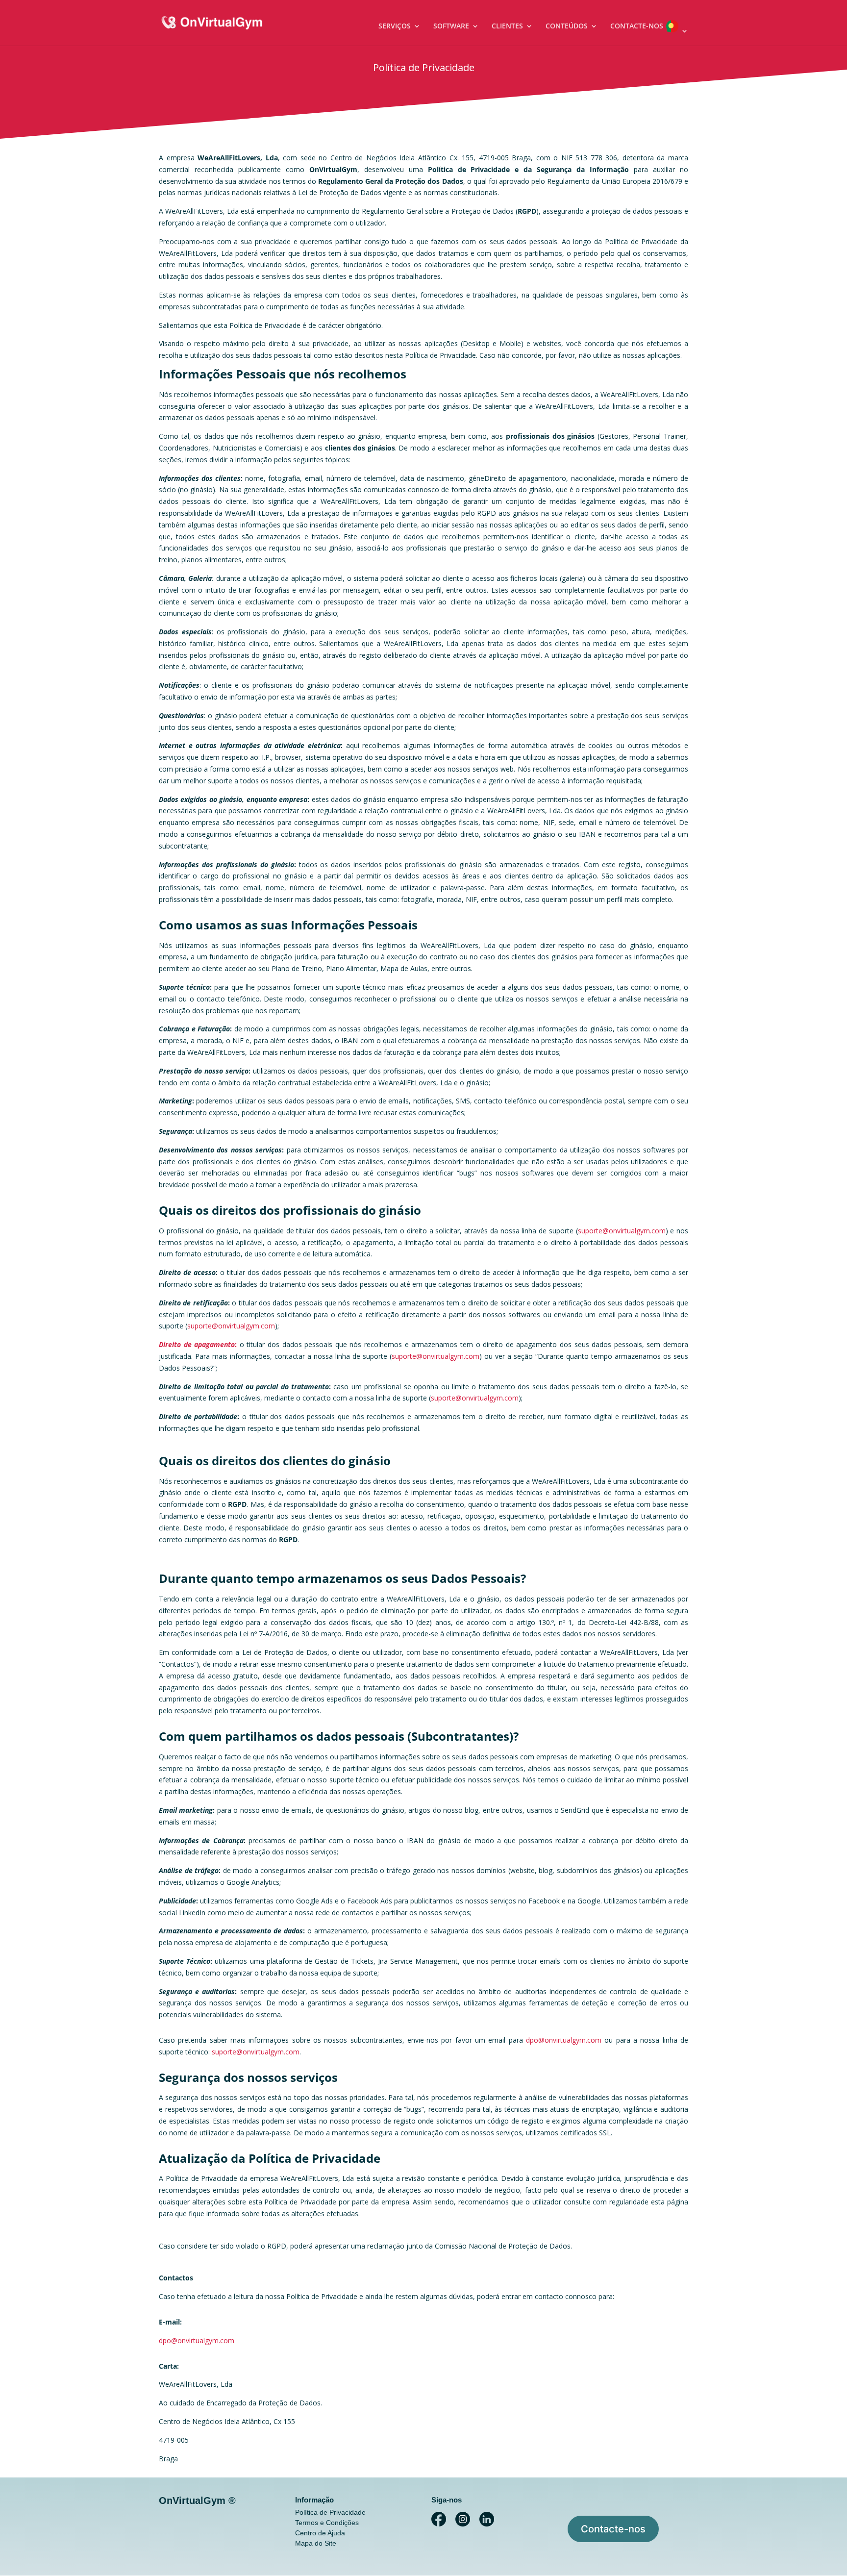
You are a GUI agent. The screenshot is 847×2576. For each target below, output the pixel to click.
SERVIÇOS (395, 26)
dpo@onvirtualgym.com (564, 2040)
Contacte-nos (613, 2529)
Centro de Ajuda (320, 2533)
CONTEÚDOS (567, 26)
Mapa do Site (316, 2543)
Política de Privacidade (330, 2512)
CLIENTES (507, 26)
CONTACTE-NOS (637, 26)
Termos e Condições (327, 2523)
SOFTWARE (451, 26)
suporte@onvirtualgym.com (622, 1231)
